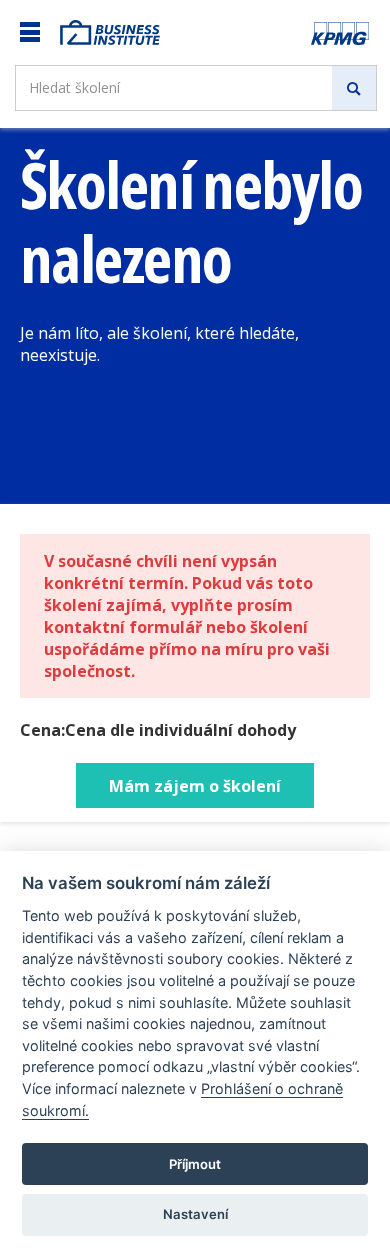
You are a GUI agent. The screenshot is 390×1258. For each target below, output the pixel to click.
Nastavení (195, 1214)
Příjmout (195, 1164)
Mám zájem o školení (195, 786)
